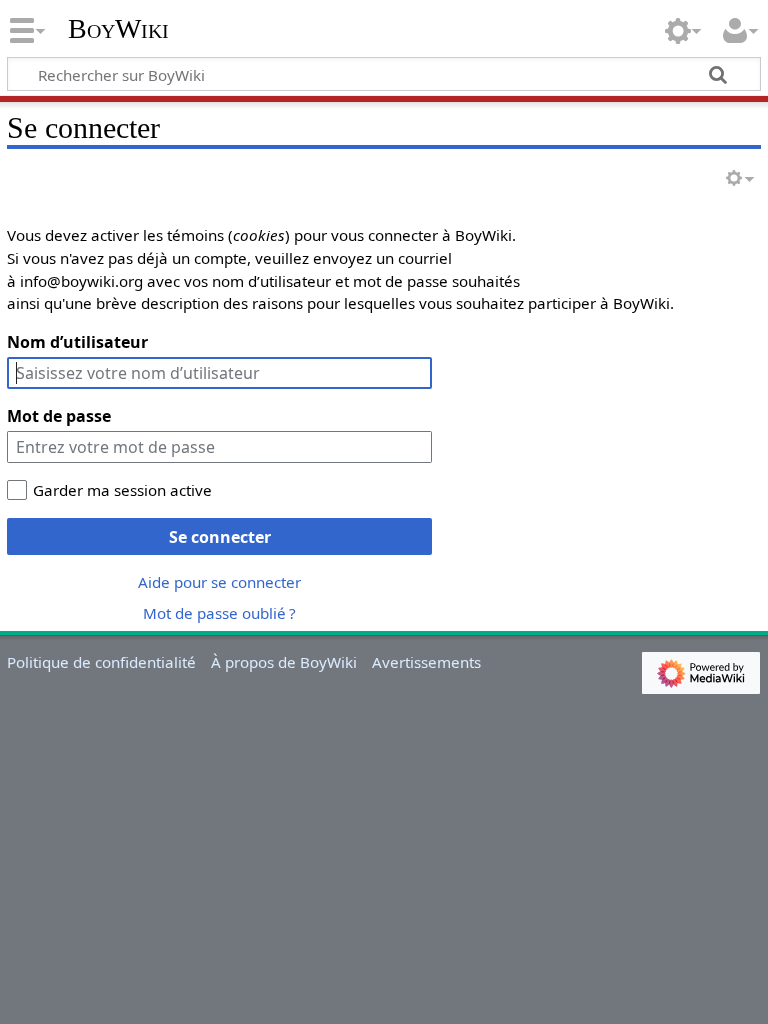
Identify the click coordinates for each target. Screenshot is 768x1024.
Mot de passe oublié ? (219, 613)
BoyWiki (118, 29)
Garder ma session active (122, 490)
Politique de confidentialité (101, 662)
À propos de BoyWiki (284, 662)
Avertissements (426, 662)
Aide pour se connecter (219, 582)
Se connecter (220, 537)
